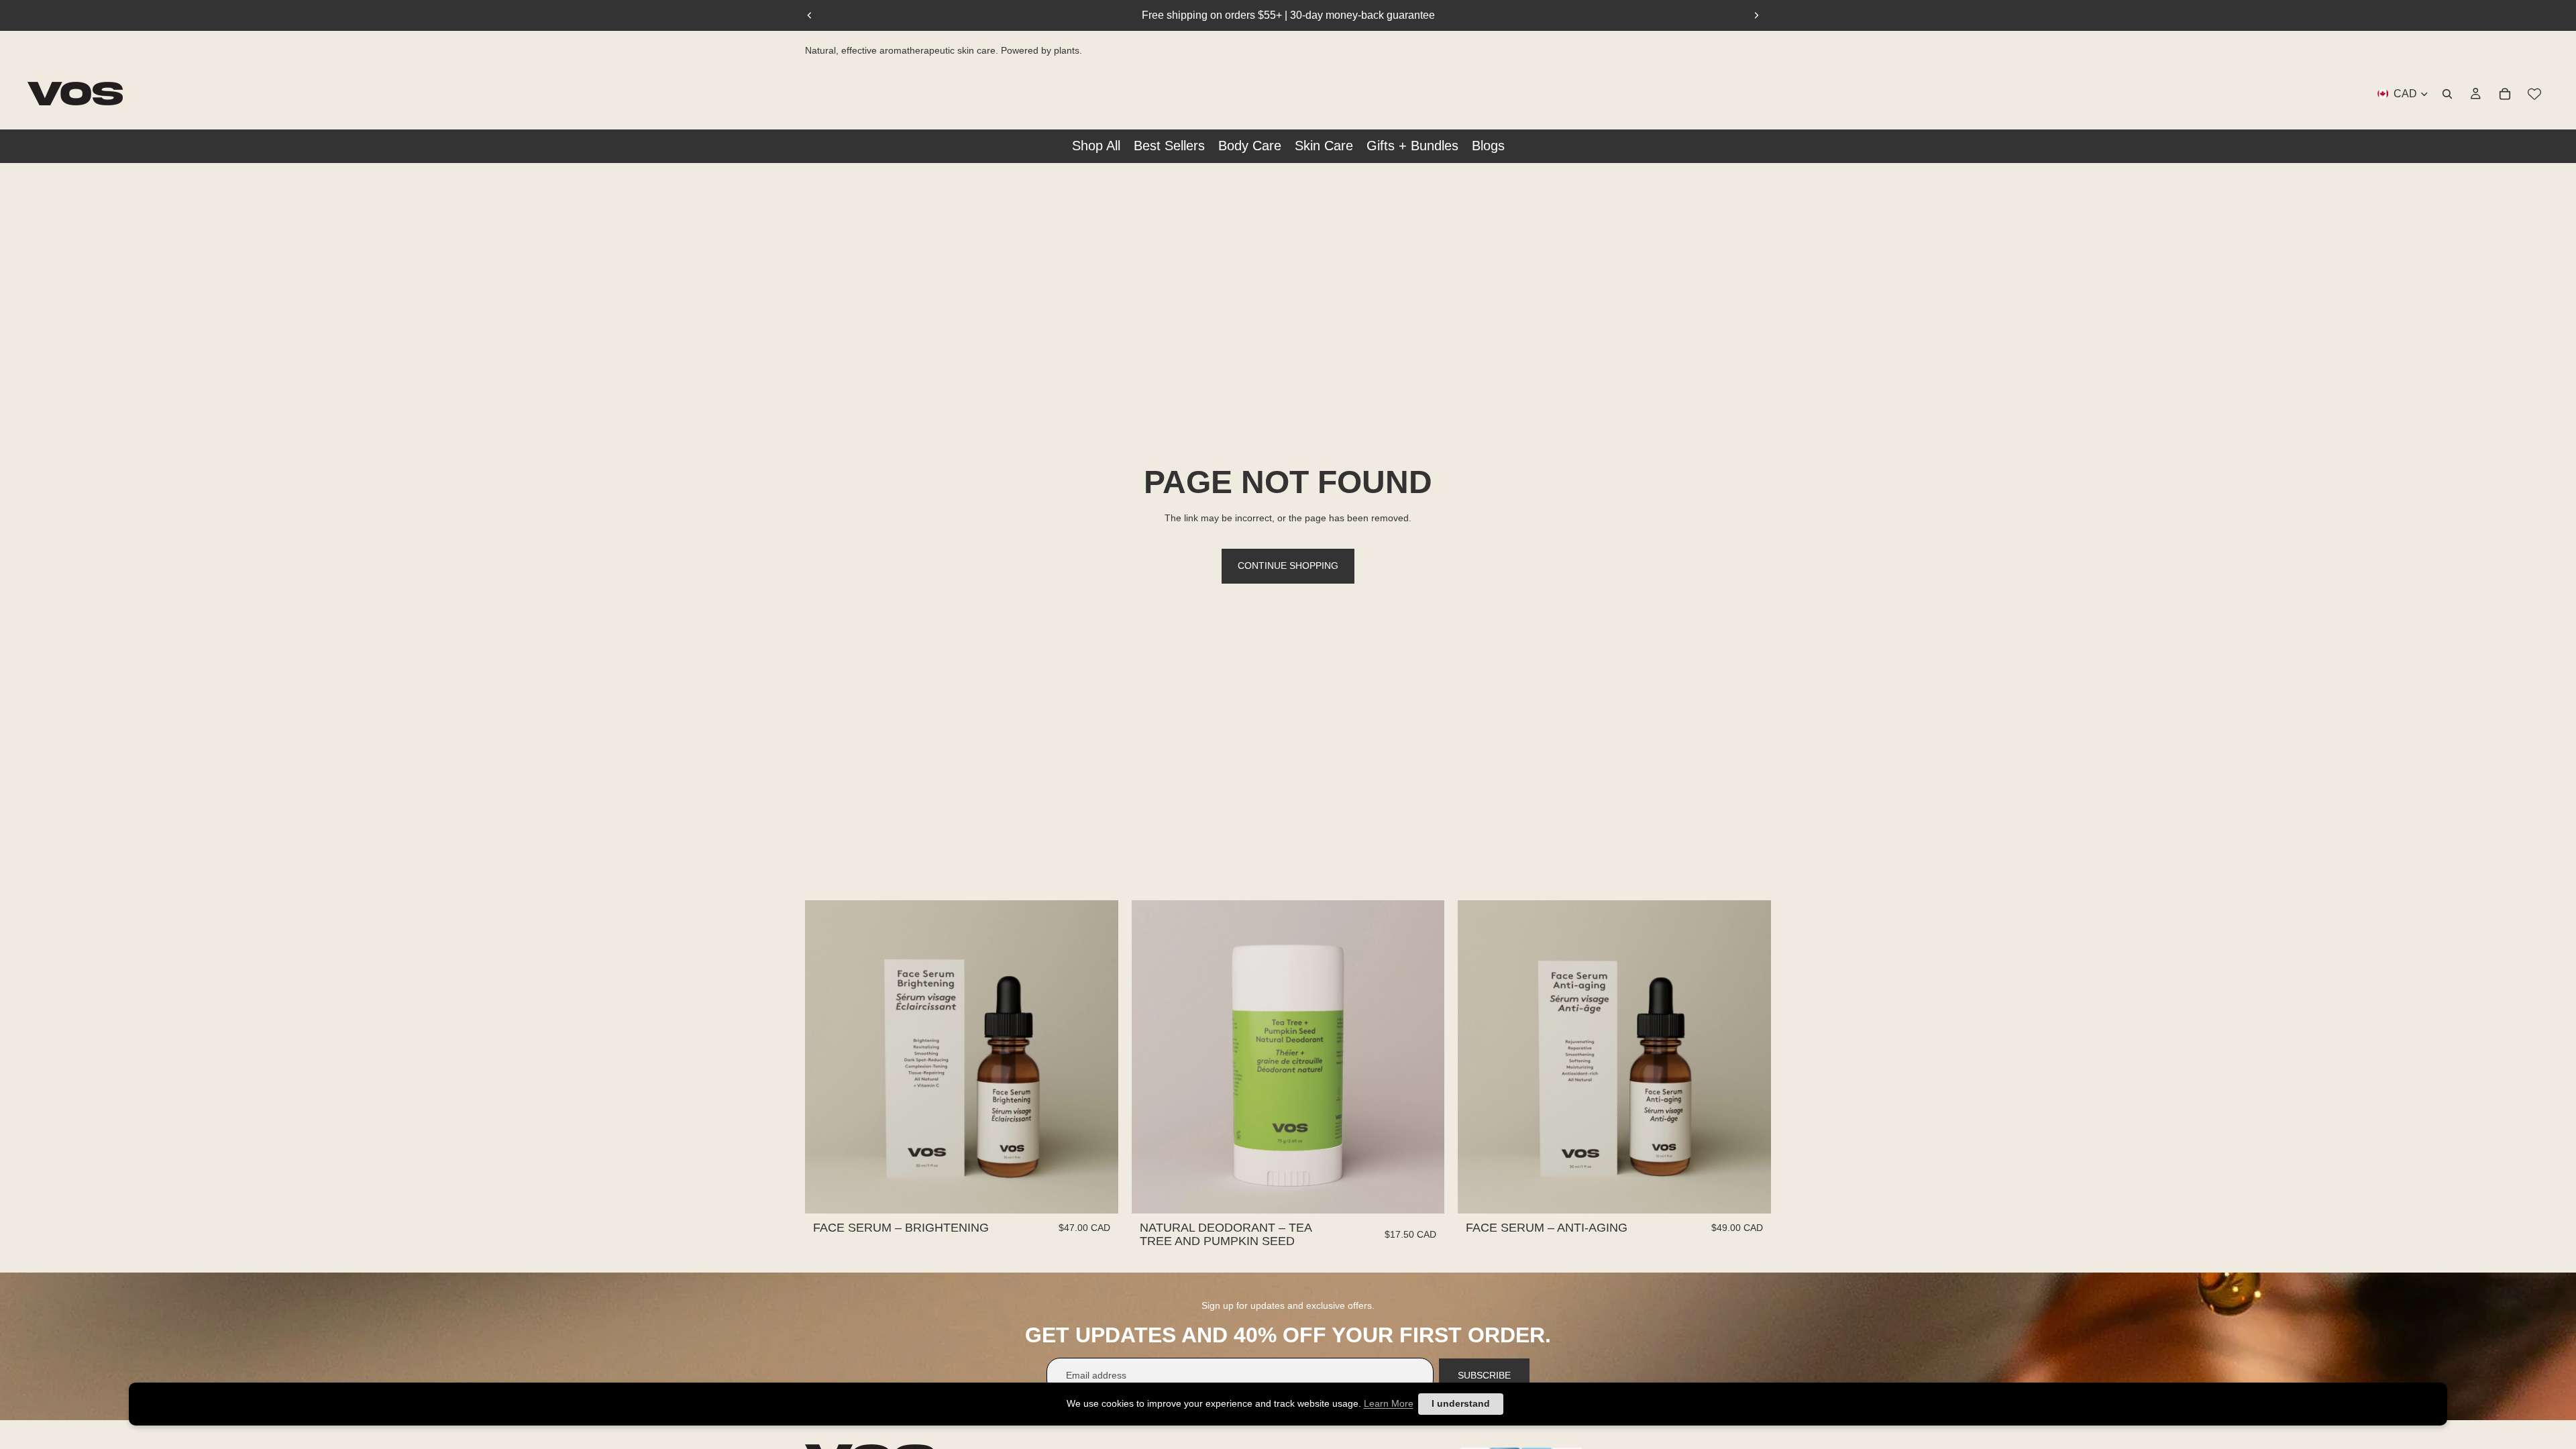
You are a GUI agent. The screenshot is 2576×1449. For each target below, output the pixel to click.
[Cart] (2505, 93)
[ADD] (1097, 1193)
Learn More (1389, 1403)
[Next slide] (1756, 15)
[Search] (2447, 93)
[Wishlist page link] (2534, 93)
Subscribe (1484, 1375)
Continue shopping (1288, 566)
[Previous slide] (810, 15)
